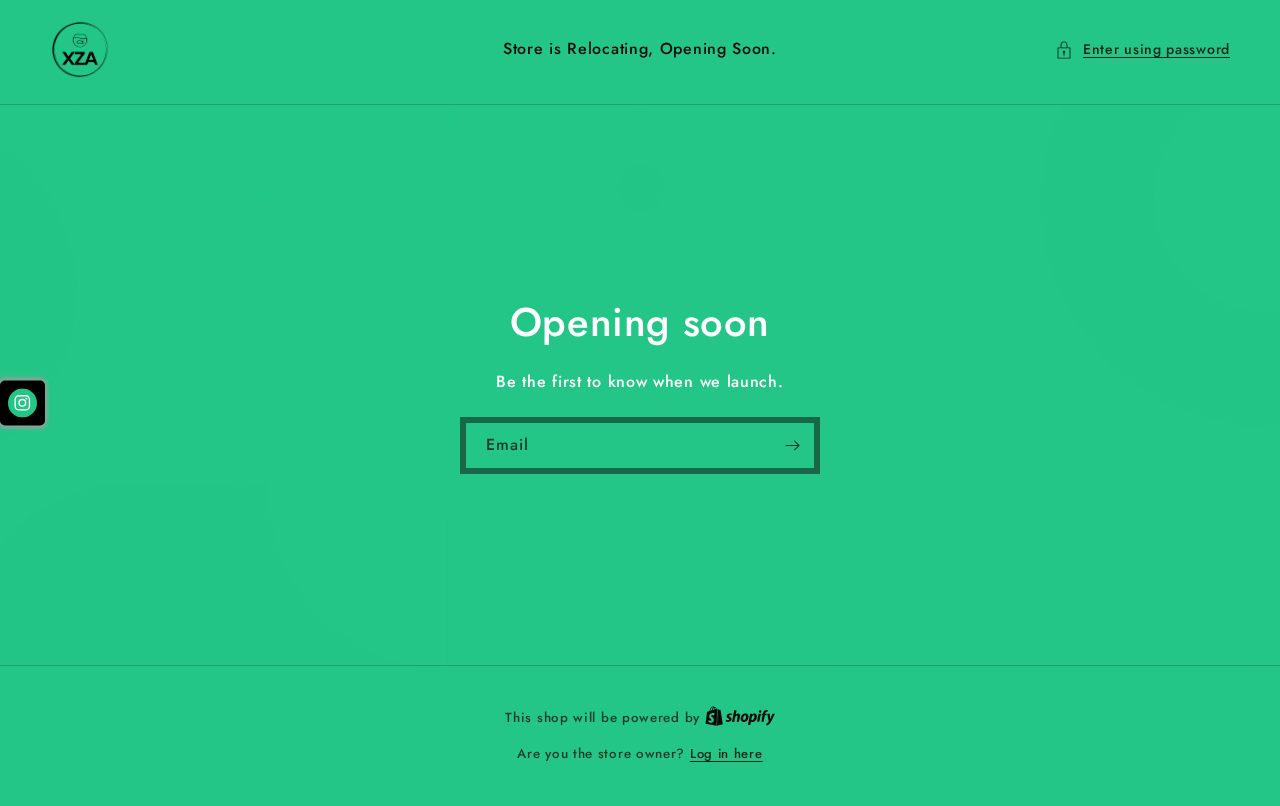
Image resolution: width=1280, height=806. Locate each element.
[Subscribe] (792, 445)
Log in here (726, 753)
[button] (1142, 49)
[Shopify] (740, 717)
